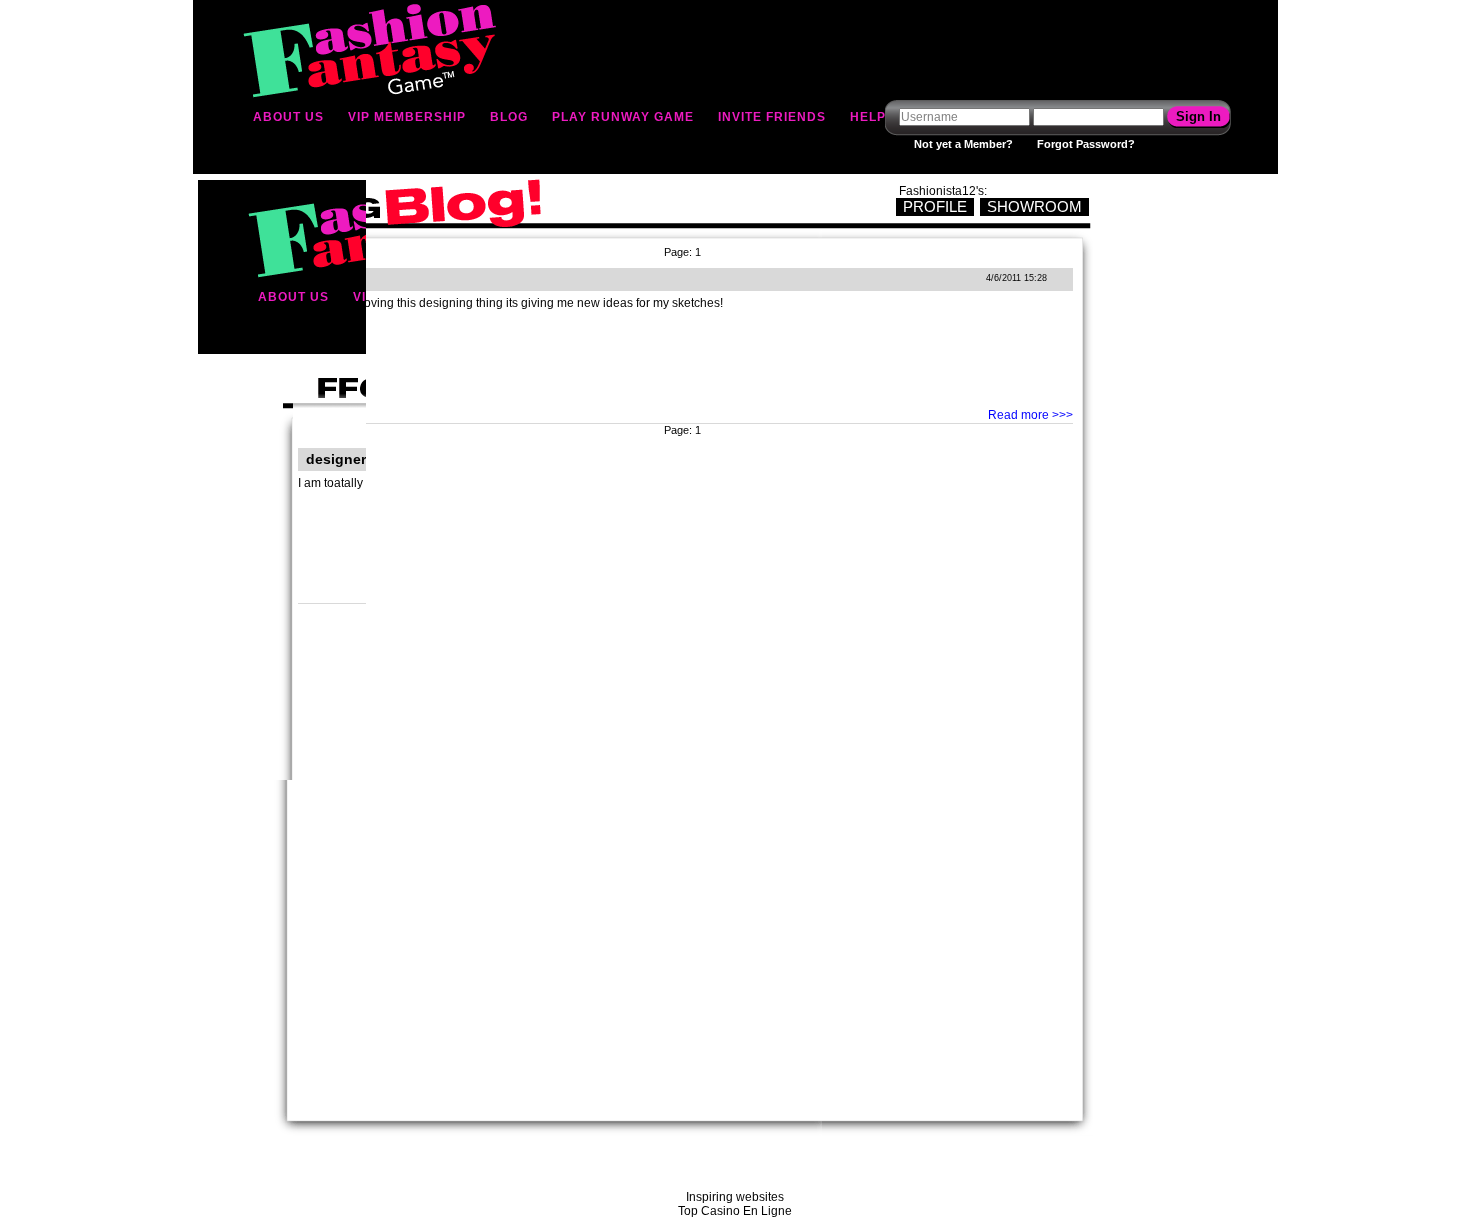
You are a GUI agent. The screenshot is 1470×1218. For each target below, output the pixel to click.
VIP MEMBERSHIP (407, 117)
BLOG (509, 117)
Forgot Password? (1086, 144)
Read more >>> (1030, 415)
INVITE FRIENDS (772, 117)
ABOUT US (288, 117)
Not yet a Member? (963, 144)
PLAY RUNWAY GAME (623, 117)
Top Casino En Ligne (735, 1211)
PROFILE (935, 206)
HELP (868, 117)
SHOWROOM (1034, 206)
